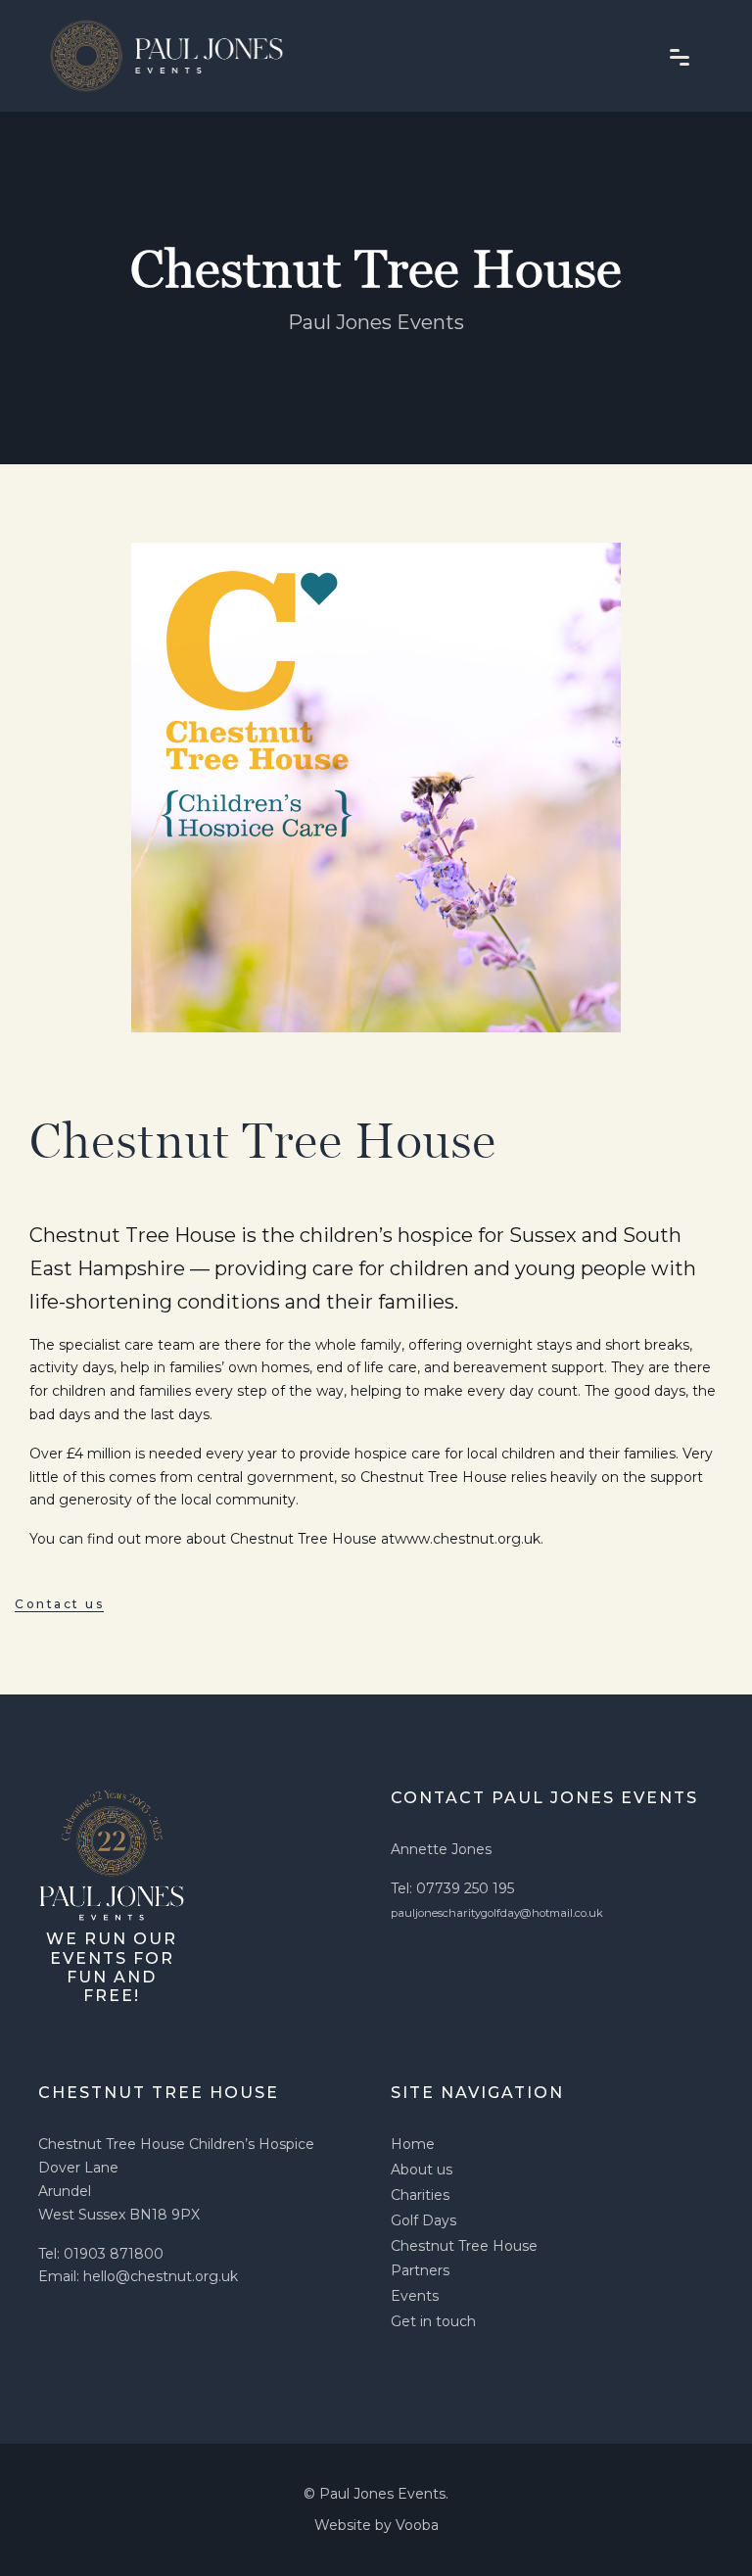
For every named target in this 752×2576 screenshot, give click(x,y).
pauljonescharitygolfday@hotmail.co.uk (497, 1913)
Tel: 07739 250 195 (452, 1888)
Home (413, 2144)
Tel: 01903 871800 (101, 2254)
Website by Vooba (376, 2525)
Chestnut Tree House (464, 2246)
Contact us (59, 1604)
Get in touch (433, 2321)
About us (422, 2170)
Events (415, 2296)
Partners (420, 2270)
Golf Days (423, 2220)
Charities (420, 2195)
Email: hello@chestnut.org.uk (138, 2276)
